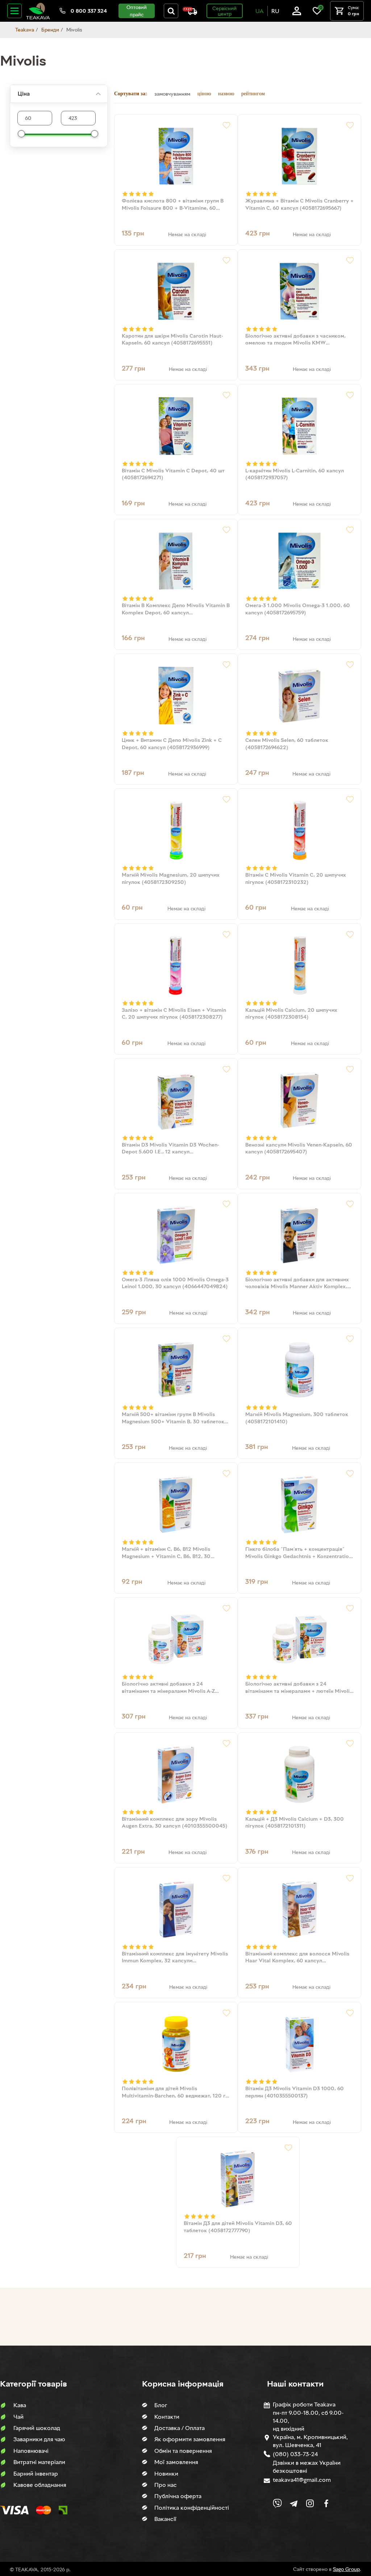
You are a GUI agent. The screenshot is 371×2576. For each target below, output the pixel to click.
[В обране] (226, 125)
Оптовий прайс (137, 11)
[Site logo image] (38, 11)
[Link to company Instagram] (310, 2503)
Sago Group (346, 2569)
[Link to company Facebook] (326, 2503)
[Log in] (297, 11)
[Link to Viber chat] (277, 2503)
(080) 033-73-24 (295, 2454)
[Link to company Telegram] (294, 2503)
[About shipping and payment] (190, 11)
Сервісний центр (224, 11)
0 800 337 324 (89, 11)
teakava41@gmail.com (302, 2480)
